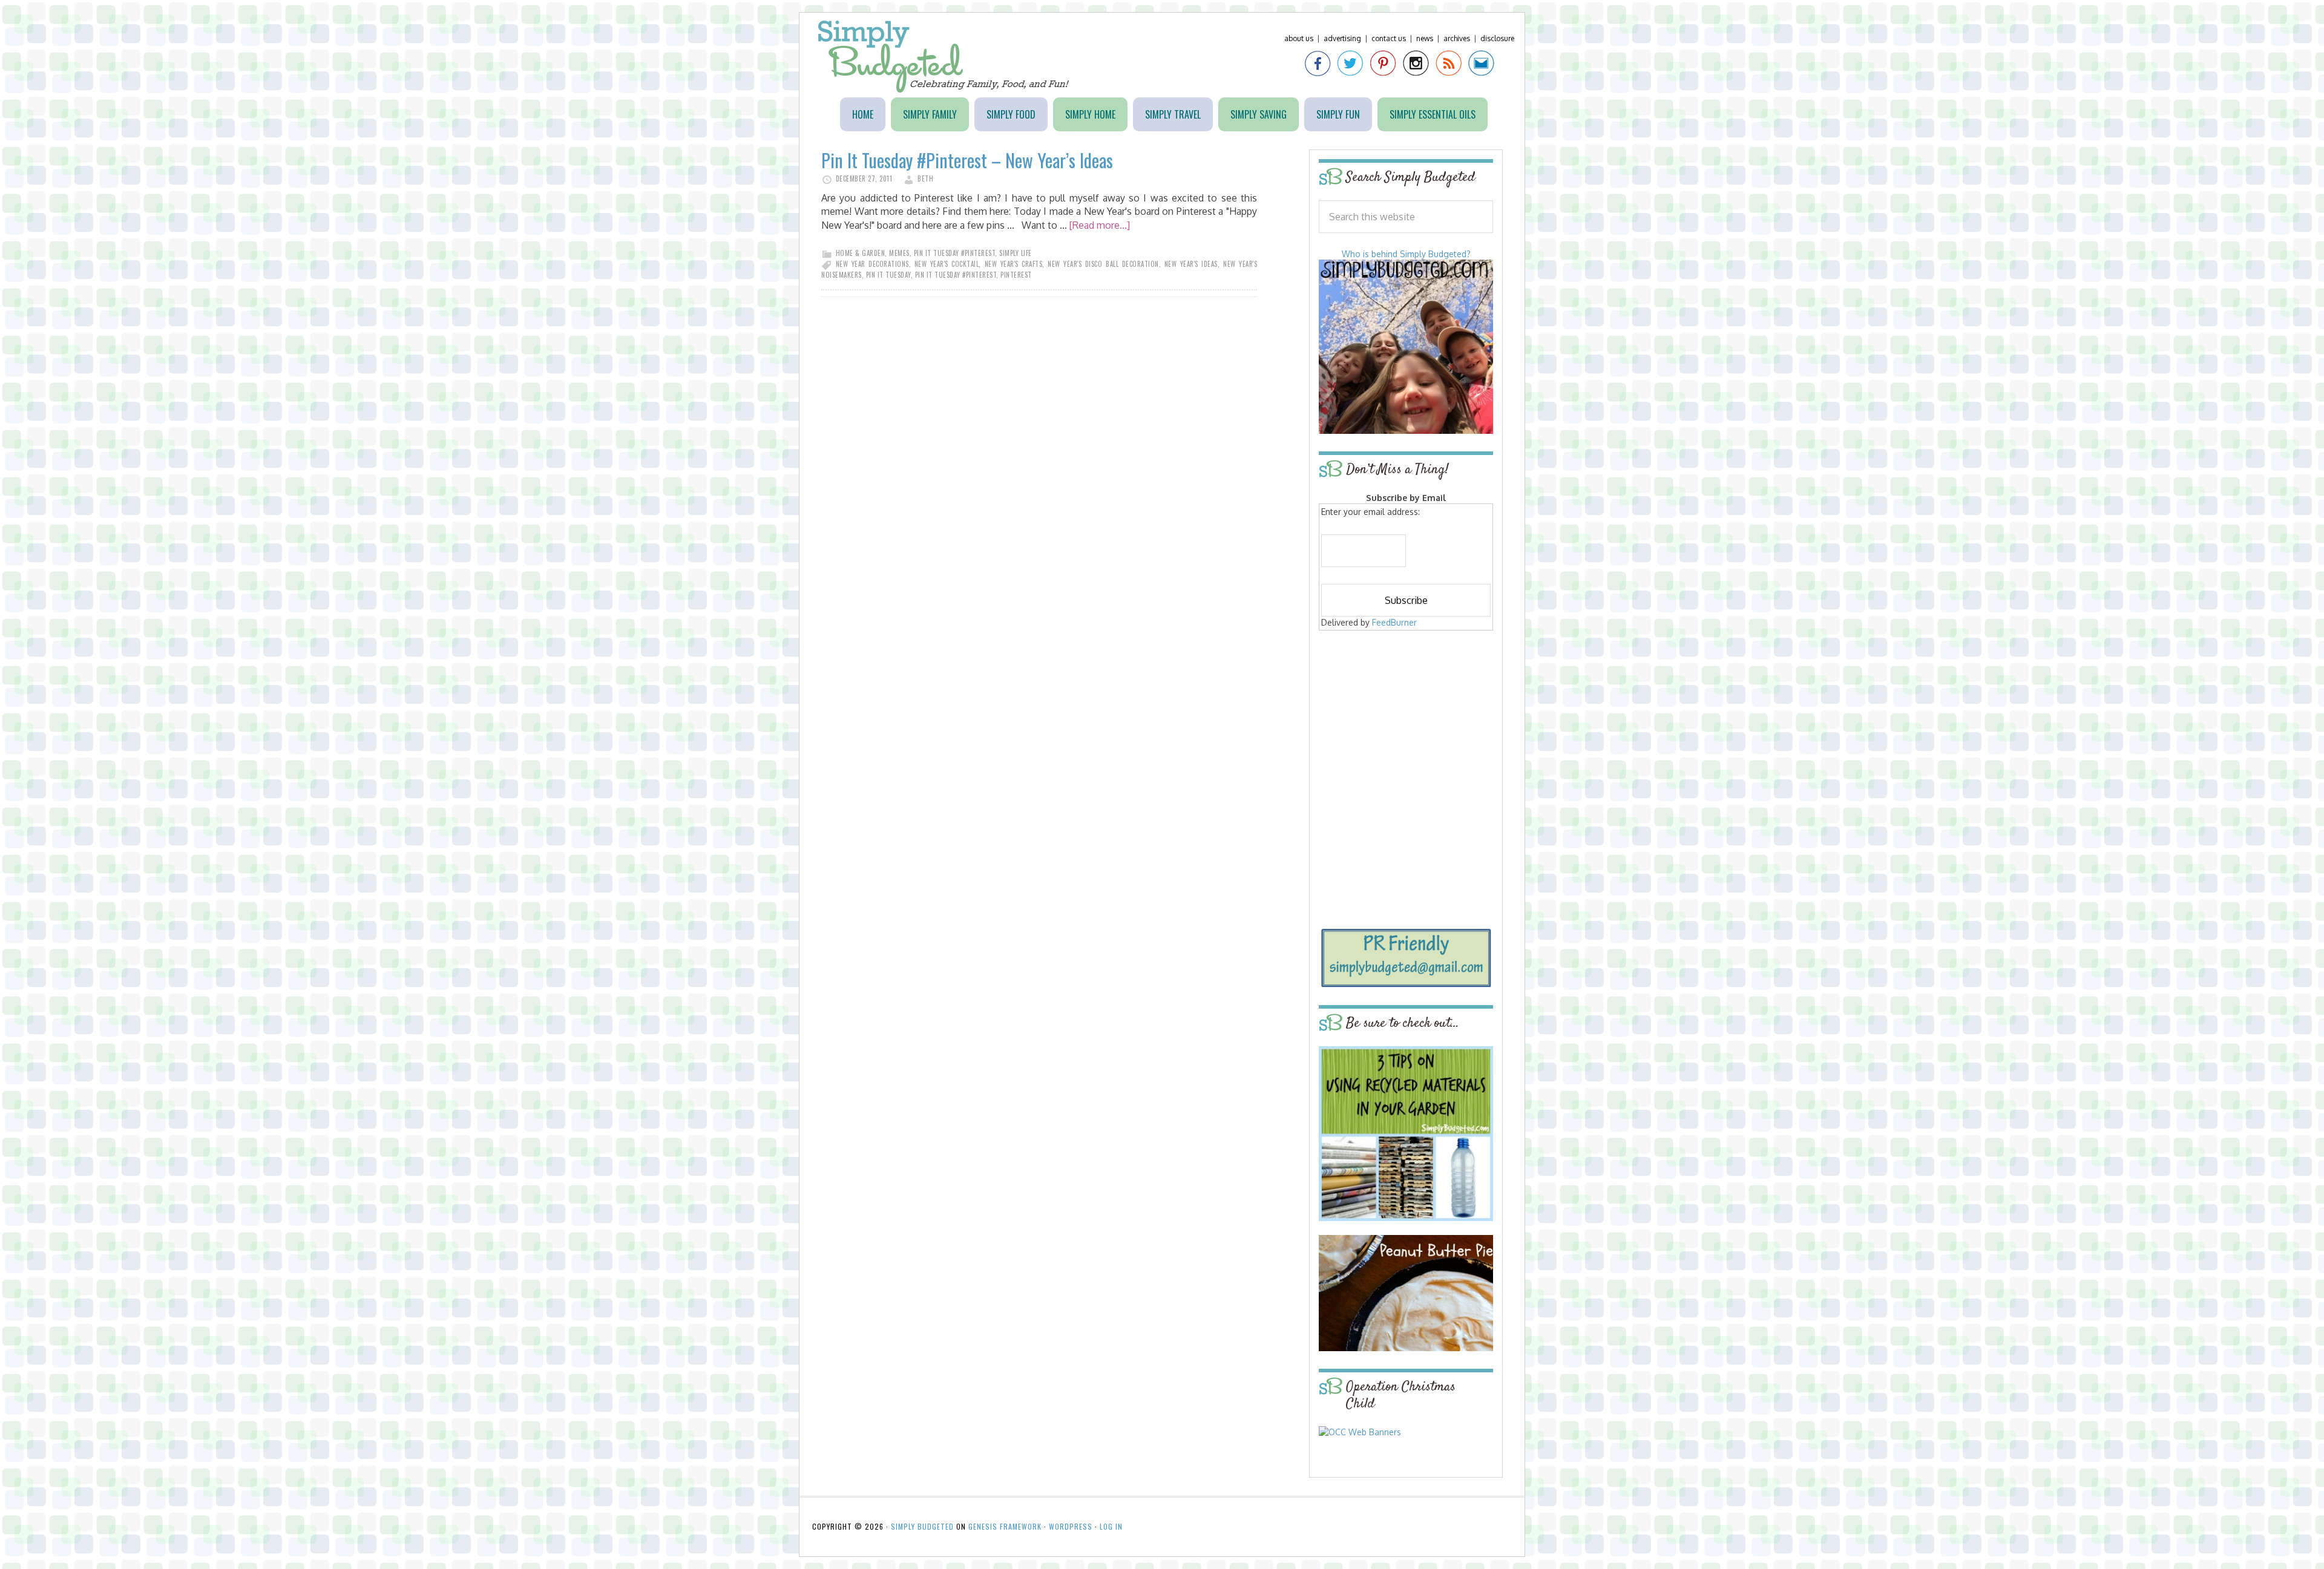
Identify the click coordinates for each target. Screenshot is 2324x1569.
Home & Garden (861, 253)
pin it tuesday (888, 275)
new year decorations (872, 264)
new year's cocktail (947, 264)
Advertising (1342, 38)
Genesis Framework (1005, 1526)
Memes (899, 253)
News (1425, 38)
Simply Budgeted (944, 57)
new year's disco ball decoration (1103, 264)
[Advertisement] (1406, 721)
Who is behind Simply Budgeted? (1406, 254)
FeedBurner (1394, 622)
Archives (1457, 38)
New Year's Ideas (1191, 264)
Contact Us (1389, 38)
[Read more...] (1100, 225)
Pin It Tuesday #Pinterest (955, 253)
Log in (1111, 1526)
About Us (1299, 38)
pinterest (1016, 275)
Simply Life (1016, 253)
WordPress (1071, 1526)
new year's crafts (1014, 264)
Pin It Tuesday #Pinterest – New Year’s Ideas (967, 160)
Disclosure (1497, 38)
